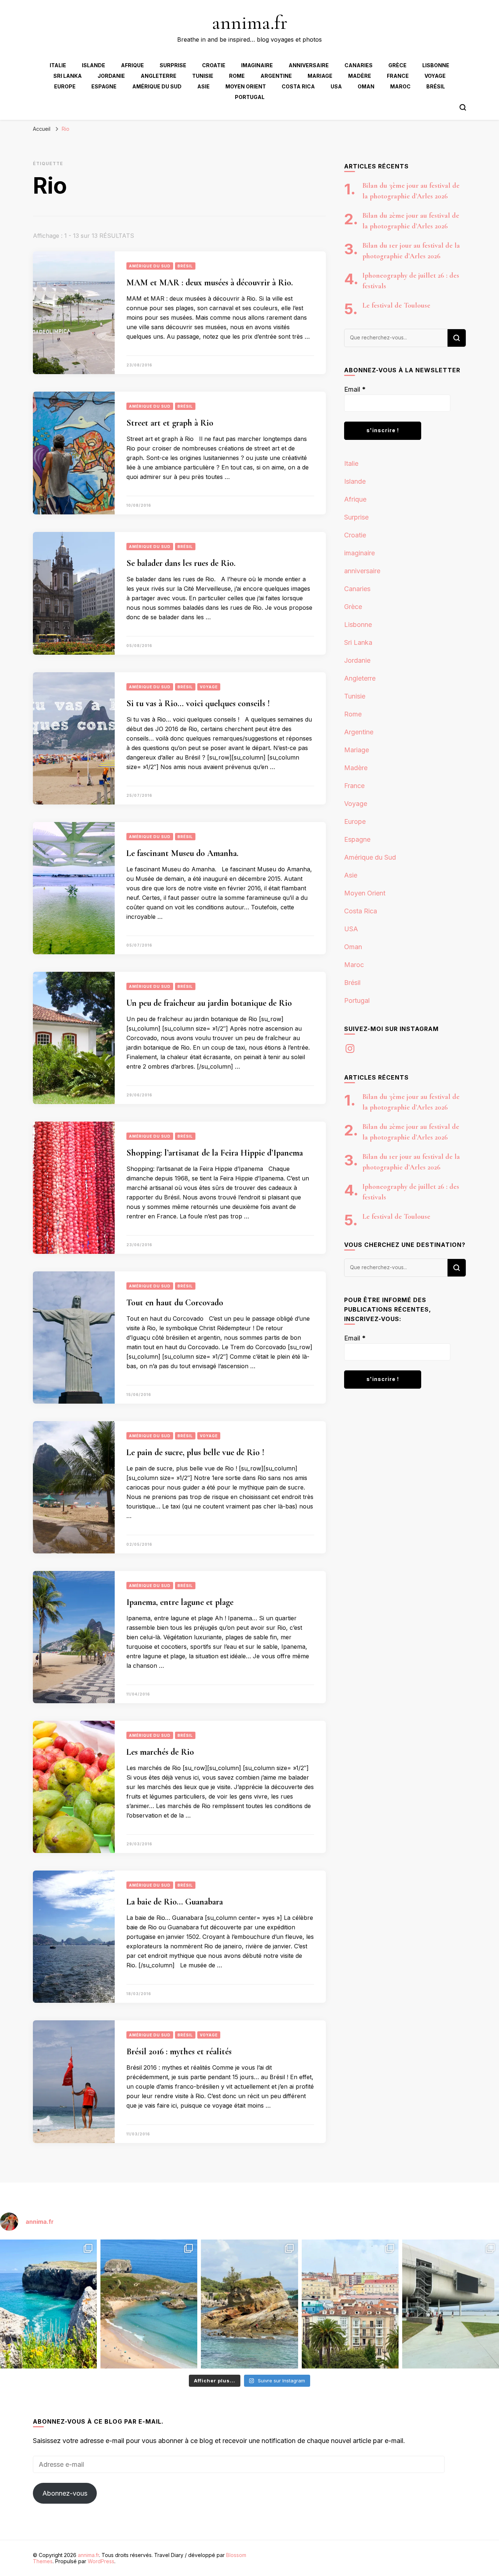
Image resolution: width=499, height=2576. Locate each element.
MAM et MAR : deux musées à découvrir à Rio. (210, 283)
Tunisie (203, 76)
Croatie (214, 65)
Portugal (250, 97)
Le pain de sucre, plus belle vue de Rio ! (195, 1452)
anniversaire (309, 65)
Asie (203, 86)
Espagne (104, 86)
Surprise (173, 65)
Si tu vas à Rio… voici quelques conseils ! (198, 703)
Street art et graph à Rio (170, 423)
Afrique (132, 65)
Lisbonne (436, 65)
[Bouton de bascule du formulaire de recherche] (463, 107)
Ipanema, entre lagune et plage (180, 1602)
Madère (360, 76)
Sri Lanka (68, 76)
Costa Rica (298, 86)
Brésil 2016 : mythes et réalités (179, 2052)
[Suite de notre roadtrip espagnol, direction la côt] (149, 2304)
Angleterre (159, 76)
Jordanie (111, 76)
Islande (94, 65)
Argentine (276, 76)
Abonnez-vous (65, 2493)
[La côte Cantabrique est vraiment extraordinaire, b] (48, 2304)
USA (336, 86)
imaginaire (257, 65)
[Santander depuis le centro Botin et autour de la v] (350, 2304)
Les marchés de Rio (160, 1752)
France (398, 76)
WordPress (101, 2561)
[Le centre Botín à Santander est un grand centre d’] (451, 2304)
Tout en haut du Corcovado (175, 1303)
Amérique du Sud (157, 86)
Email (355, 389)
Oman (366, 86)
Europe (65, 86)
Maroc (400, 86)
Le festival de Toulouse (396, 305)
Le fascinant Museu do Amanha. (182, 853)
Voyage (435, 76)
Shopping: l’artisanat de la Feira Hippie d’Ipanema (215, 1153)
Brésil (436, 86)
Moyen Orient (246, 86)
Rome (237, 76)
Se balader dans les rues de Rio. (181, 563)
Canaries (359, 65)
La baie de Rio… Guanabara (175, 1902)
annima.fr (250, 22)
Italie (58, 65)
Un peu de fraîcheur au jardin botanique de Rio (209, 1003)
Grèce (397, 65)
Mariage (320, 76)
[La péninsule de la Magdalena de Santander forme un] (249, 2304)
